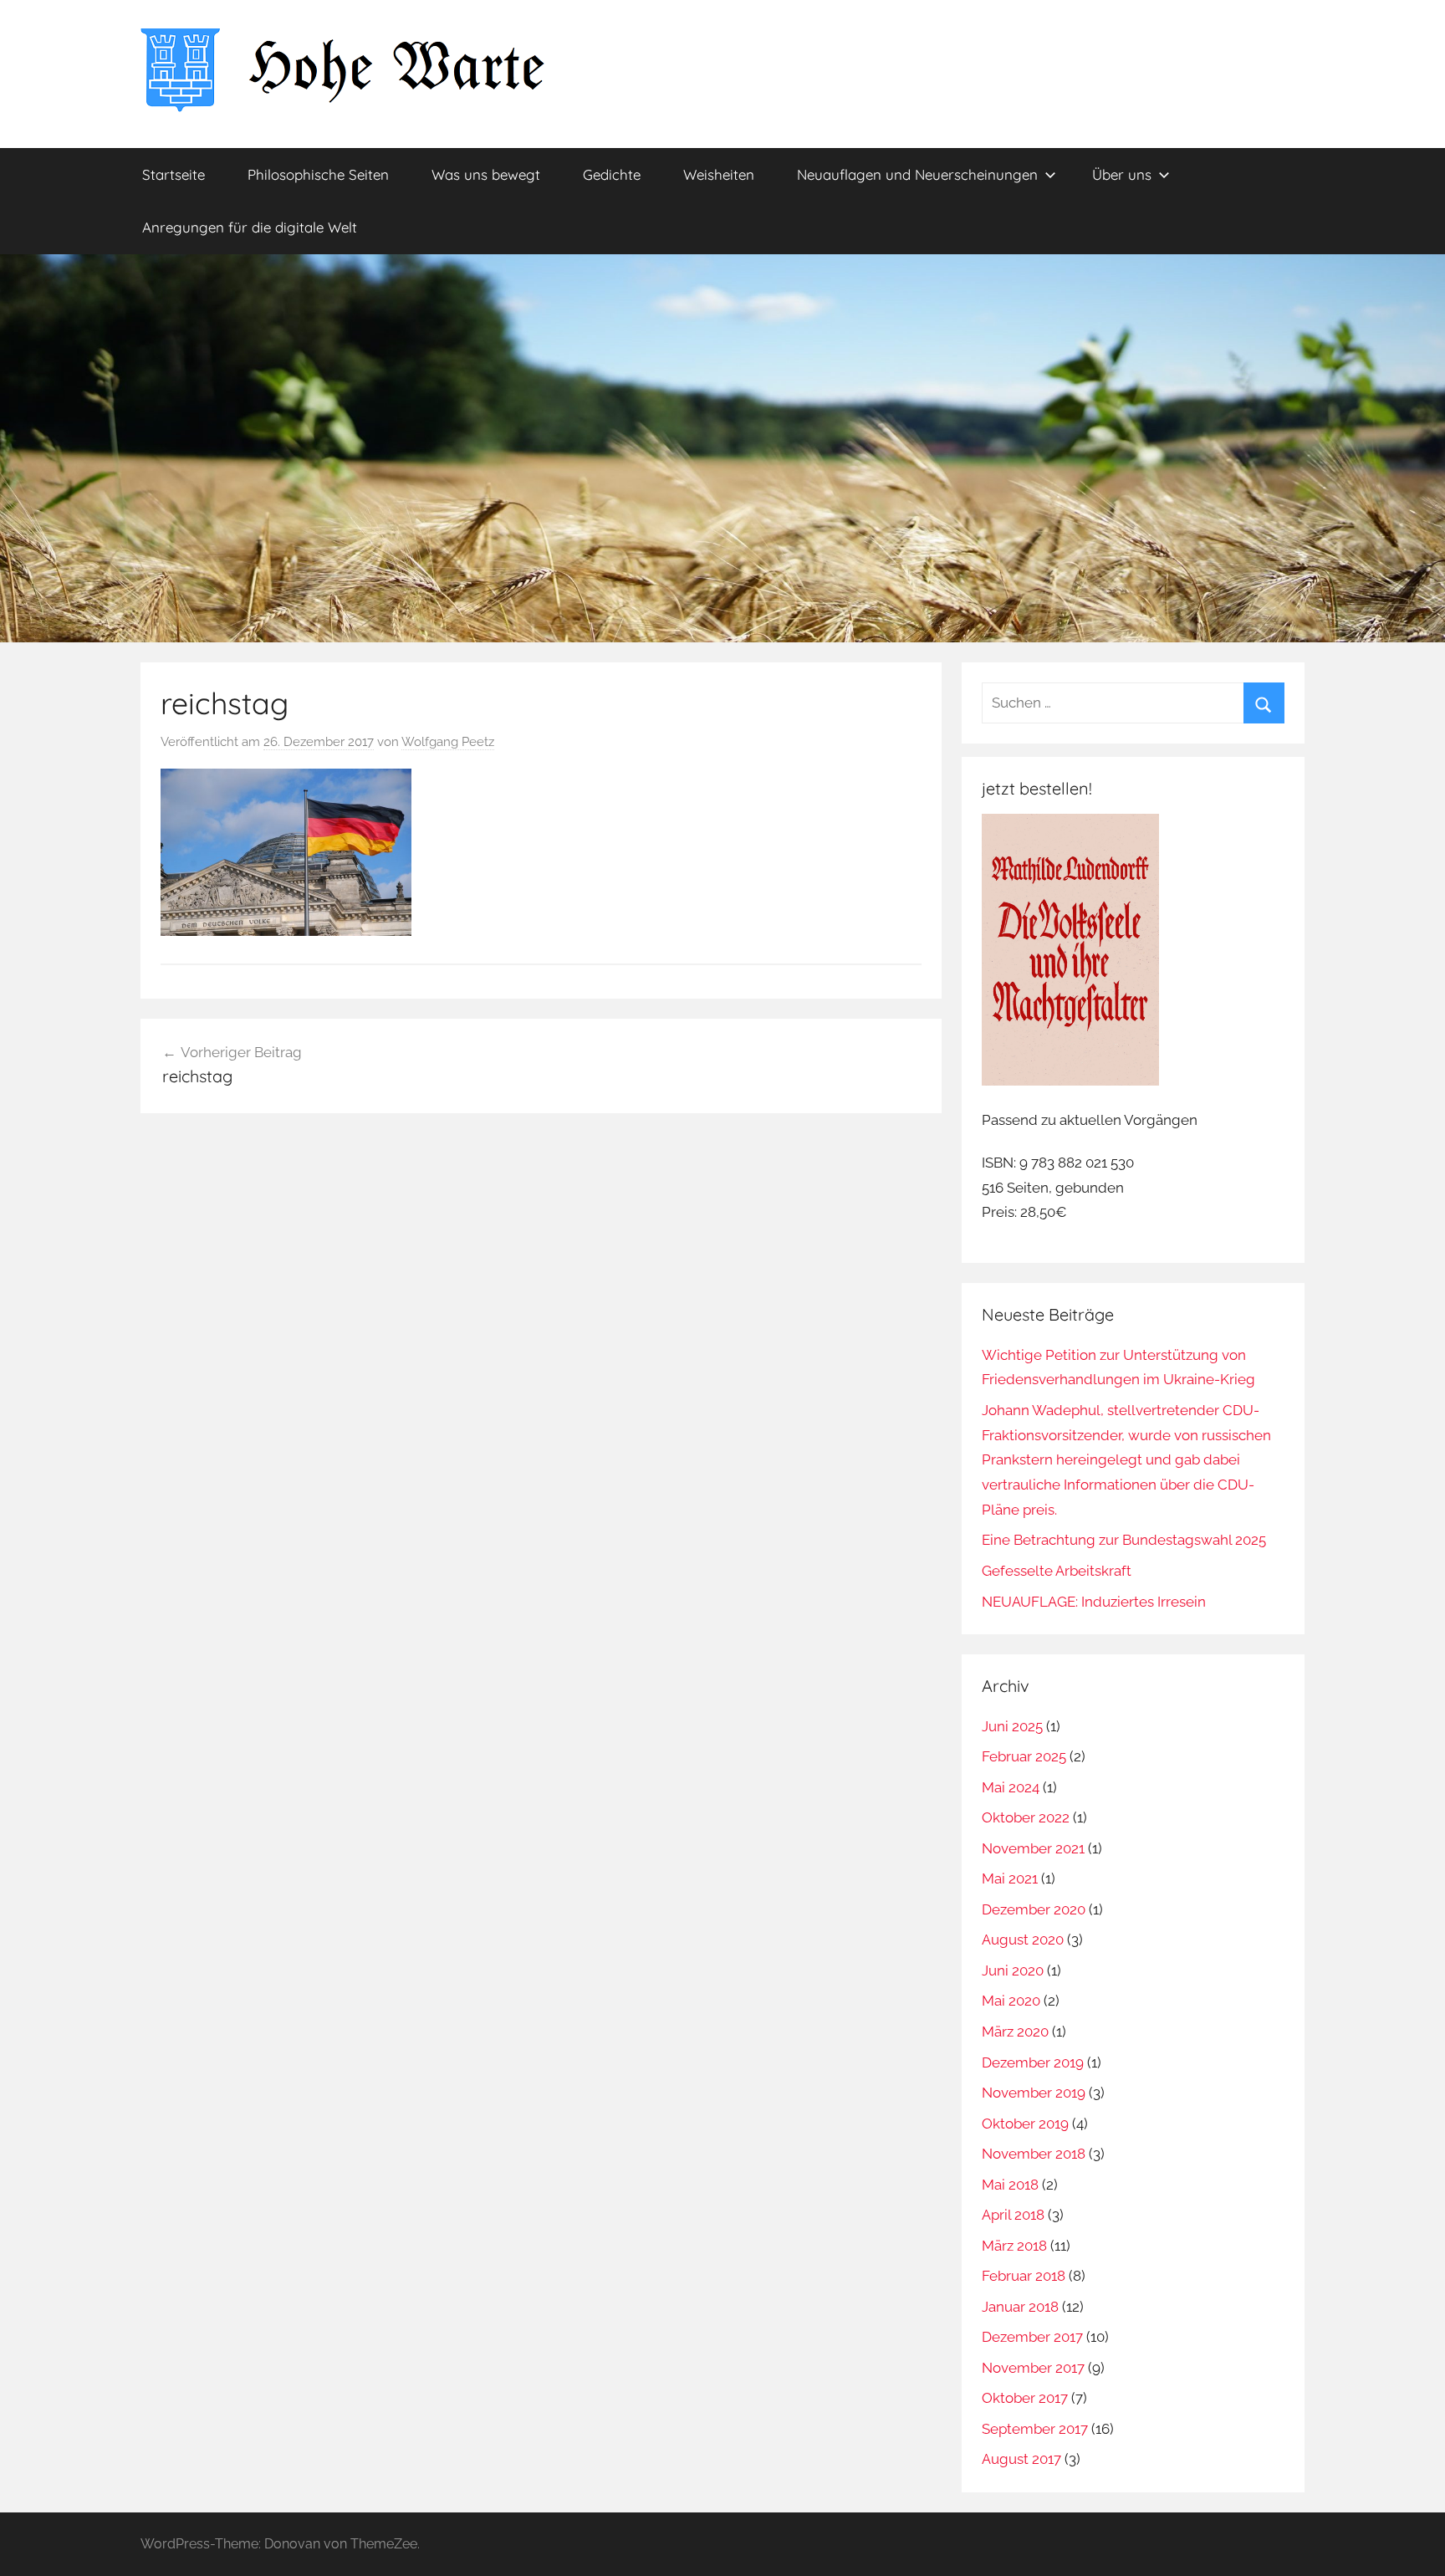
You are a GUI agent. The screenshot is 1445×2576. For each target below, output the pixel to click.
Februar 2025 (1024, 1756)
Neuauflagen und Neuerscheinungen (917, 174)
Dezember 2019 (1033, 2062)
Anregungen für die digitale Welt (250, 227)
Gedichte (612, 174)
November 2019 (1034, 2093)
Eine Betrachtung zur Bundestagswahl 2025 (1124, 1540)
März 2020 (1015, 2032)
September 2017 (1035, 2429)
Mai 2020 (1011, 2001)
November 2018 (1034, 2154)
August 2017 (1021, 2459)
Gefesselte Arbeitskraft (1057, 1571)
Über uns (1122, 174)
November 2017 (1033, 2368)
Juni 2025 (1012, 1726)
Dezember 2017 (1032, 2337)
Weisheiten (719, 174)
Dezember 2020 (1034, 1909)
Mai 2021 (1010, 1878)
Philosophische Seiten (318, 174)
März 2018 (1014, 2246)
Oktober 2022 (1026, 1817)
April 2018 (1013, 2215)
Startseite (174, 174)
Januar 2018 (1020, 2307)
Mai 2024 (1011, 1787)
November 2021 (1033, 1848)
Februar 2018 (1024, 2276)
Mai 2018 (1010, 2185)
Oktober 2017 (1025, 2398)
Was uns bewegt (486, 174)
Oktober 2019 (1025, 2124)
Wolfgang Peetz (448, 742)
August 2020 (1023, 1940)
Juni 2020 (1013, 1970)
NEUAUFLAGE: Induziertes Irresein (1094, 1602)
